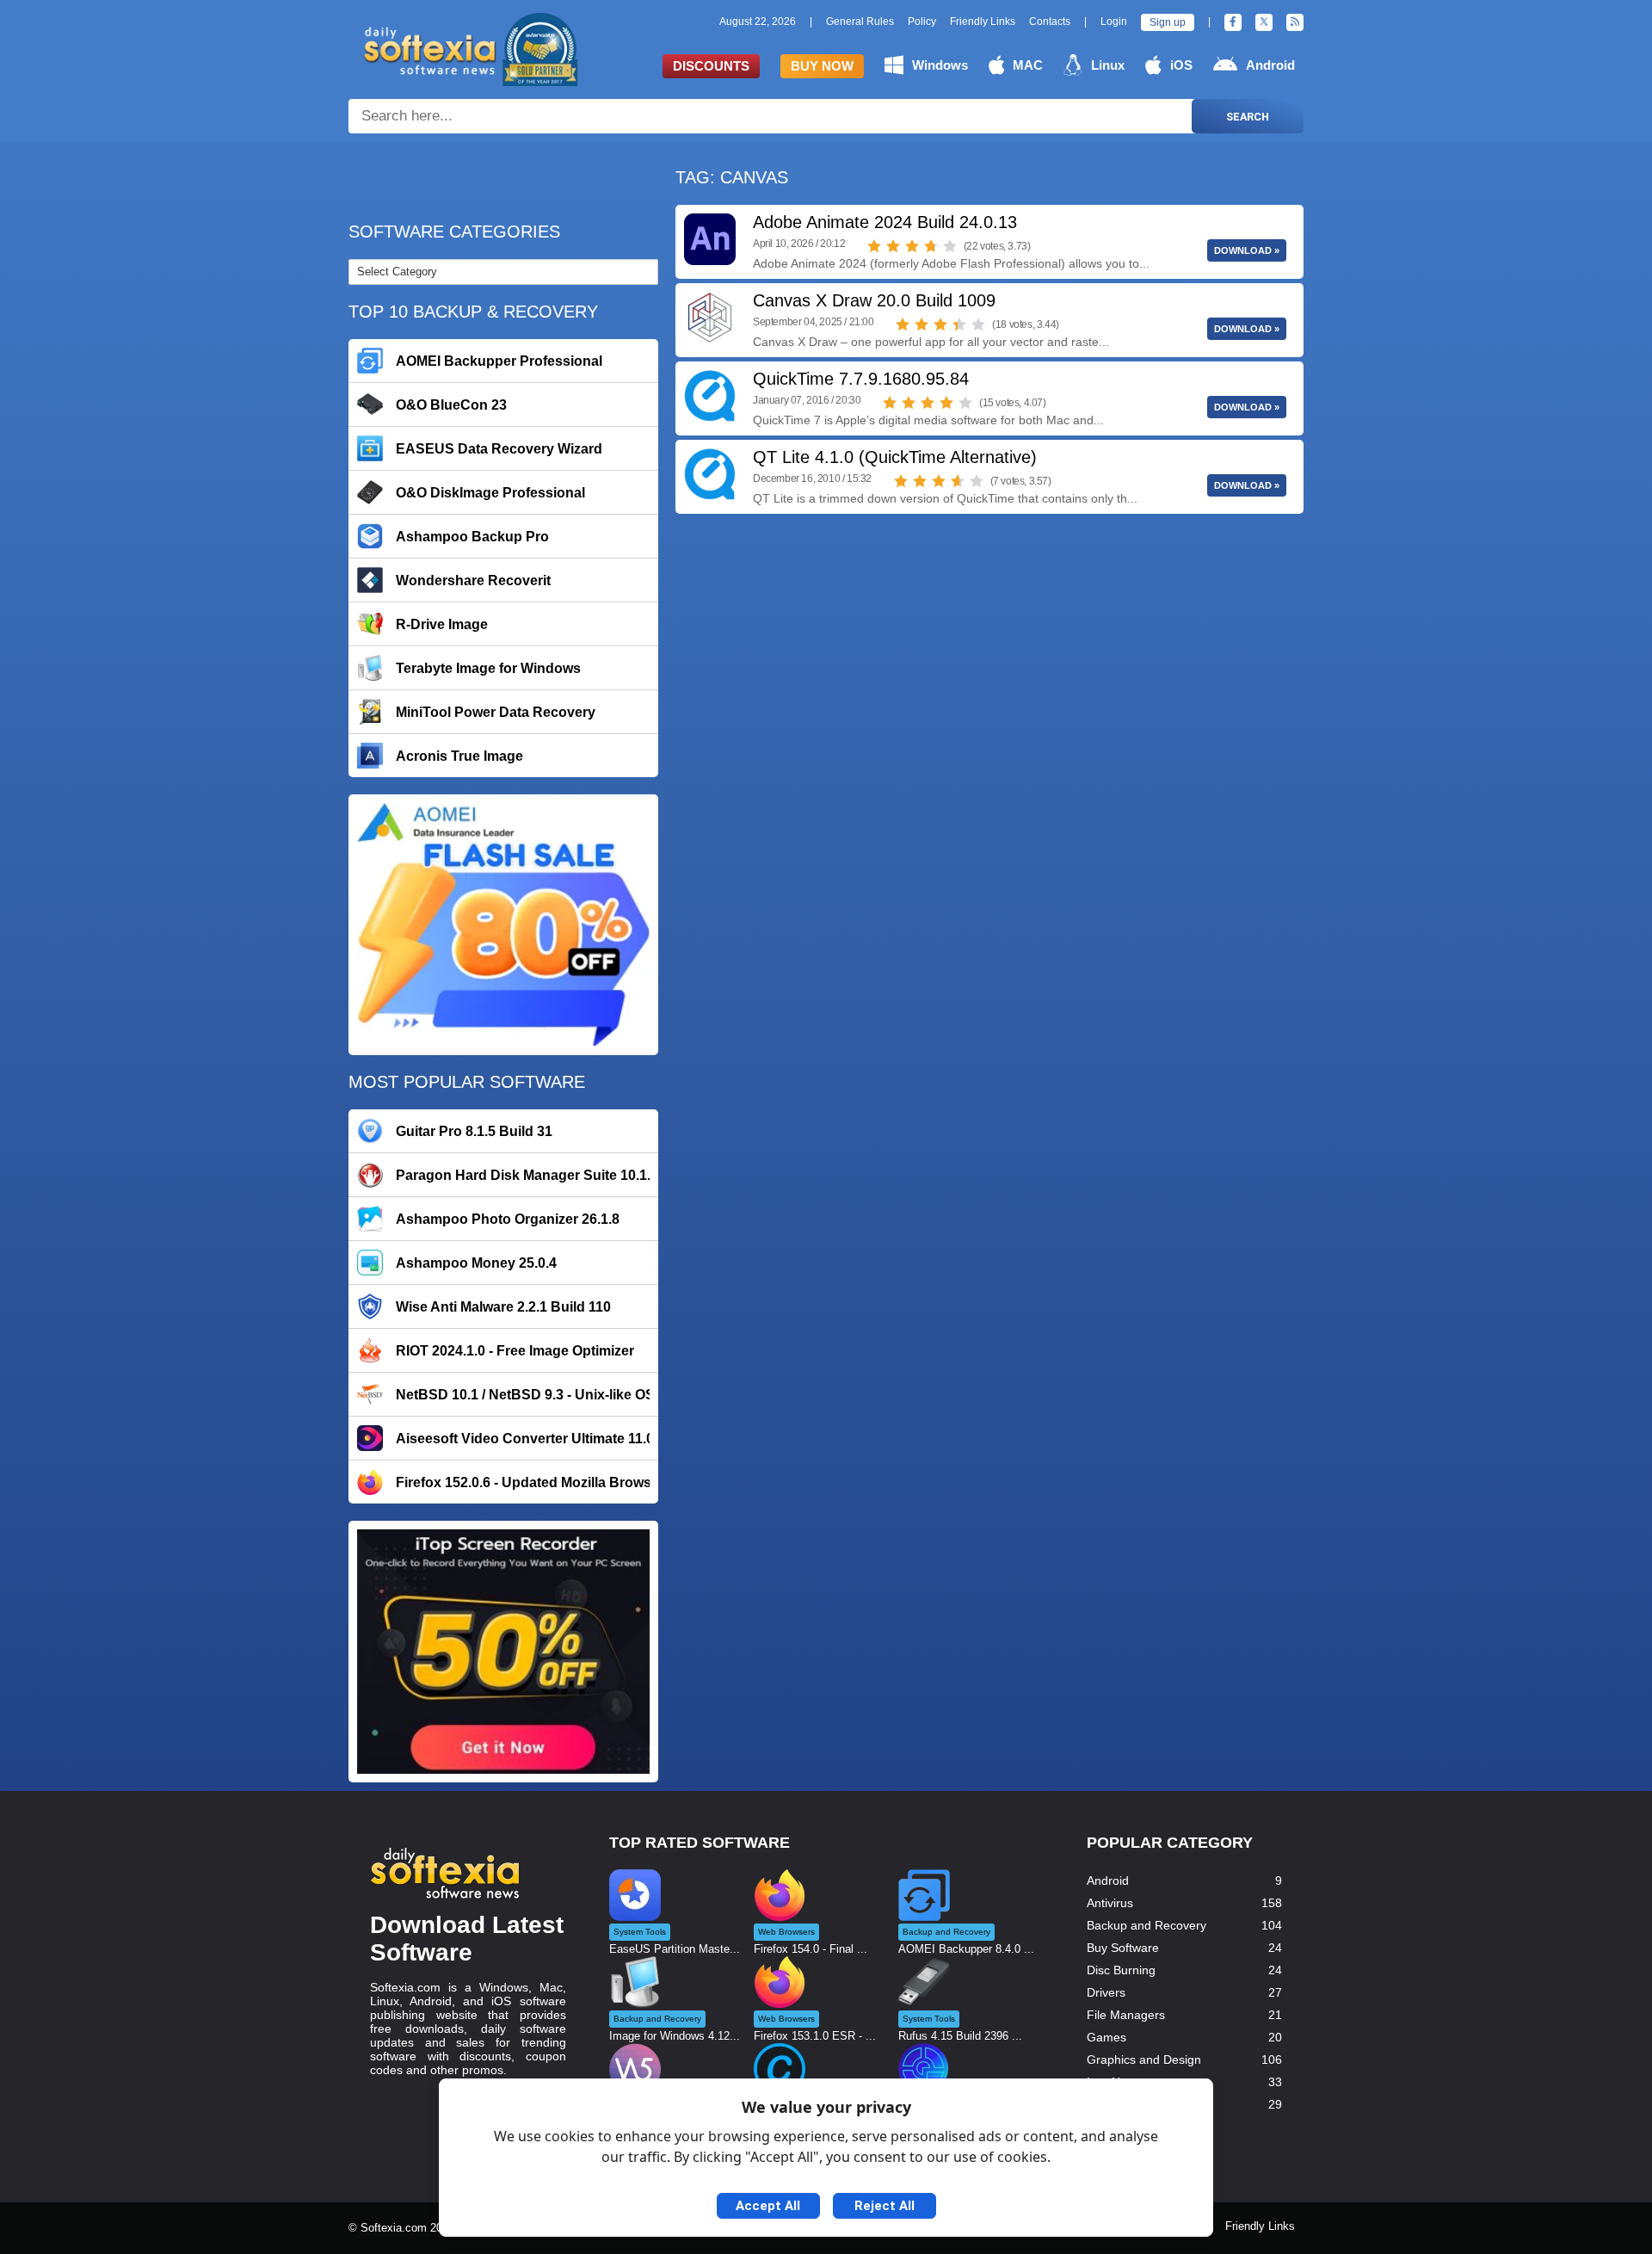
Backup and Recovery (1147, 1925)
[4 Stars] (931, 246)
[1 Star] (874, 246)
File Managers (1126, 2015)
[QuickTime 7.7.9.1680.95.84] (710, 396)
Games (1106, 2037)
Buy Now (822, 66)
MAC (1028, 65)
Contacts (1050, 22)
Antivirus (1110, 1903)
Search (1248, 117)
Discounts (711, 66)
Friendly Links (983, 22)
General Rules (860, 22)
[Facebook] (1233, 22)
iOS (1181, 65)
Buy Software (1123, 1948)
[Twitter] (1264, 22)
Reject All (885, 2206)
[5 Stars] (950, 246)
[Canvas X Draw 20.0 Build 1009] (710, 318)
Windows (940, 65)
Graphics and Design (1144, 2059)
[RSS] (1295, 22)
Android (1270, 65)
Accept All (768, 2206)
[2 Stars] (893, 246)
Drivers (1106, 1992)
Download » (1247, 250)
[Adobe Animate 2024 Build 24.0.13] (710, 239)
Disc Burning (1121, 1970)
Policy (922, 22)
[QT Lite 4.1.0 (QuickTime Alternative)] (710, 474)
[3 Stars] (912, 246)
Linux (1108, 65)
